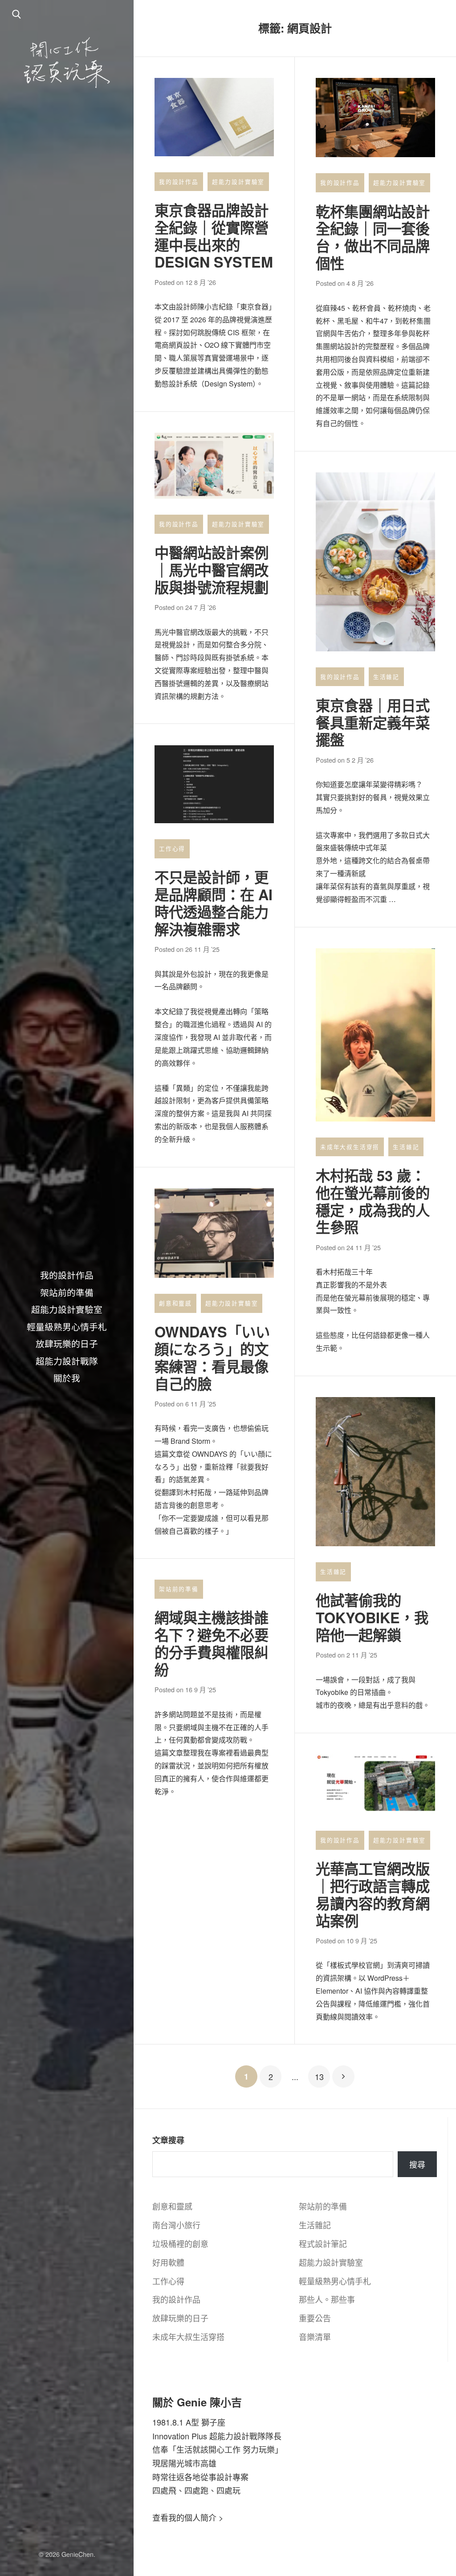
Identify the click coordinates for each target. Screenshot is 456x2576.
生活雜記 (386, 677)
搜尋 (417, 2164)
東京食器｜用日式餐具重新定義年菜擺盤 (373, 723)
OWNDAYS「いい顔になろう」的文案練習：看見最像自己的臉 (212, 1358)
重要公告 (315, 2318)
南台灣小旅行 (176, 2225)
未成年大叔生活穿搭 (350, 1147)
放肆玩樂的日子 (67, 1343)
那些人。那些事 (327, 2299)
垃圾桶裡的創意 (180, 2243)
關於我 (67, 1377)
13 (319, 2076)
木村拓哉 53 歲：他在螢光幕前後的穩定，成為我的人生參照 (373, 1201)
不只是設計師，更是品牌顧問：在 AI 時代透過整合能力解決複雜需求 (214, 903)
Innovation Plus (180, 2436)
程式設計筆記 (323, 2243)
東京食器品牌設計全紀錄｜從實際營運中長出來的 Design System (214, 236)
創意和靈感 (175, 1303)
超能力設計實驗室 (67, 1309)
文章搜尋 (168, 2140)
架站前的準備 (67, 1292)
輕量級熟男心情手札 (67, 1326)
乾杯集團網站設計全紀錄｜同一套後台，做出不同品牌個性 (373, 238)
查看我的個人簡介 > (188, 2517)
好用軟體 (168, 2262)
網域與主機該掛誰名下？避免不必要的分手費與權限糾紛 (212, 1644)
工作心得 (172, 849)
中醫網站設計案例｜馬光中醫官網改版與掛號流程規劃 (212, 570)
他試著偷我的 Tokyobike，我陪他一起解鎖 (372, 1617)
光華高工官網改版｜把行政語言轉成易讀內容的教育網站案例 (373, 1895)
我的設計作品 (67, 1275)
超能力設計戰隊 (67, 1361)
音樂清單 (315, 2336)
